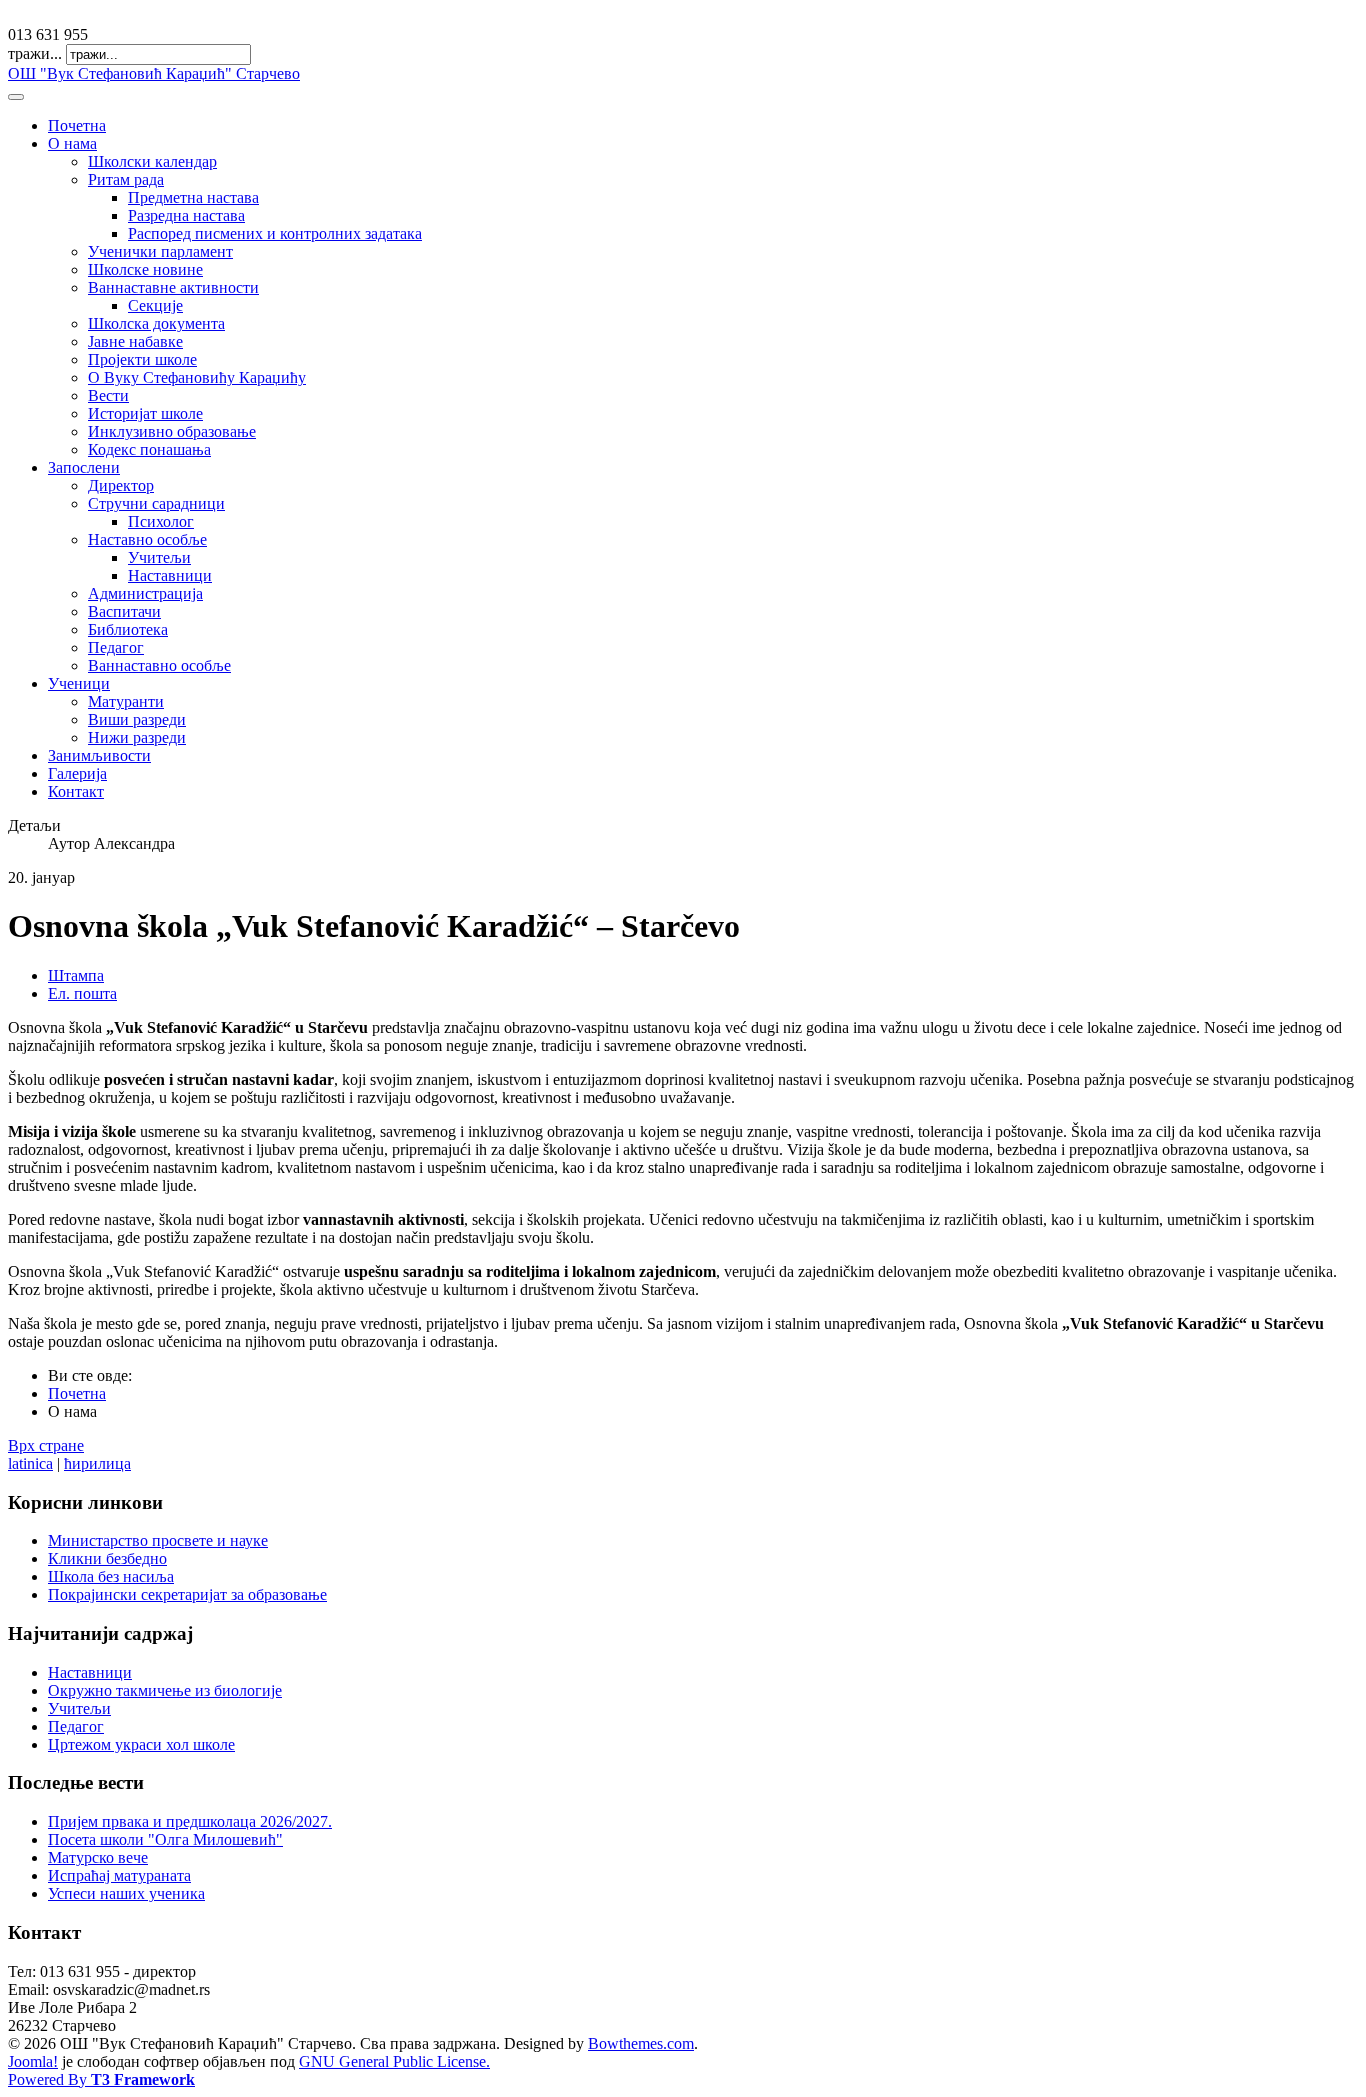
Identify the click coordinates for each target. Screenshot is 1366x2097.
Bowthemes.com (641, 2043)
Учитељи (159, 557)
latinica (30, 1463)
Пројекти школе (142, 359)
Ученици (79, 683)
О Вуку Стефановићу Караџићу (197, 377)
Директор (121, 485)
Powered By (101, 2079)
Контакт (76, 791)
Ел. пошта (82, 993)
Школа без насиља (111, 1576)
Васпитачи (124, 611)
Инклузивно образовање (172, 431)
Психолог (161, 521)
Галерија (77, 773)
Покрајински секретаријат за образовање (187, 1594)
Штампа (76, 975)
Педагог (116, 647)
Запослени (84, 467)
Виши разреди (137, 719)
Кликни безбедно (107, 1558)
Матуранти (126, 701)
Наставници (170, 575)
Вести (108, 395)
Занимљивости (99, 755)
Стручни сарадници (156, 503)
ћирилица (97, 1463)
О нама (72, 143)
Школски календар (152, 161)
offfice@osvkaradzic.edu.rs (94, 16)
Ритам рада (126, 179)
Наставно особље (147, 539)
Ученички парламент (160, 251)
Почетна (77, 125)
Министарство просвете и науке (158, 1540)
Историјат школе (145, 413)
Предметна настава (193, 197)
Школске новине (145, 269)
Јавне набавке (135, 341)
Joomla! (33, 2061)
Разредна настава (186, 215)
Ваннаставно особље (159, 665)
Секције (155, 305)
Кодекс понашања (149, 449)
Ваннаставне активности (173, 287)
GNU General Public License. (394, 2061)
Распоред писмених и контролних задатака (275, 233)
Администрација (145, 593)
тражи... (35, 53)
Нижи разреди (137, 737)
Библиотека (128, 629)
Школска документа (156, 323)
